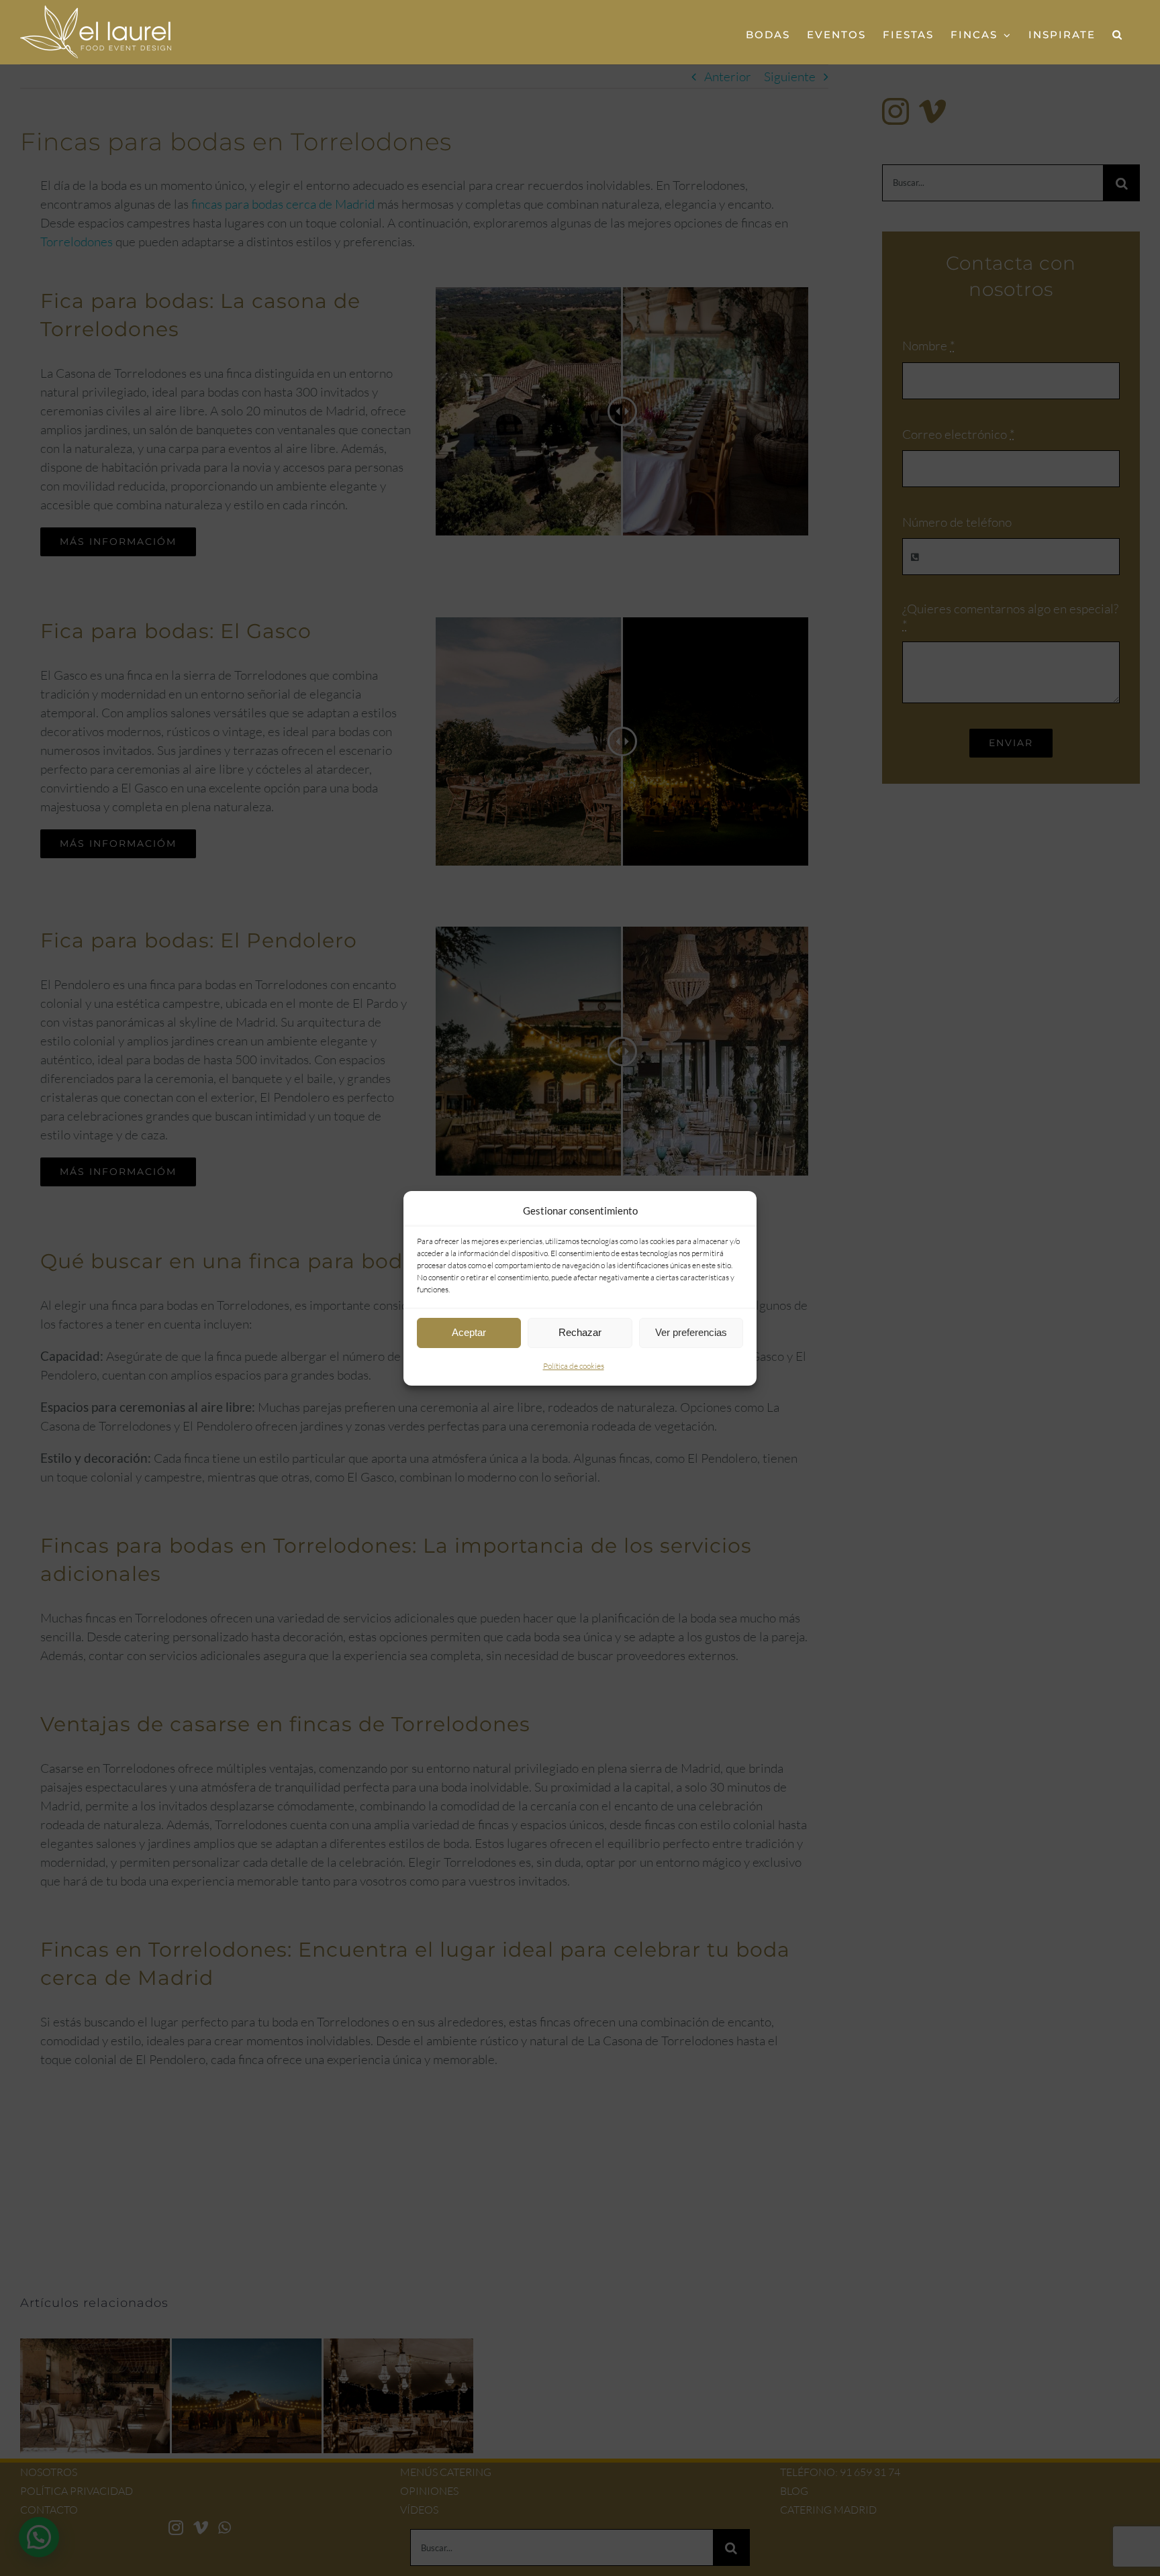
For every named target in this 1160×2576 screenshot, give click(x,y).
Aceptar (469, 1332)
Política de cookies (574, 1366)
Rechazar (580, 1332)
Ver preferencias (691, 1332)
